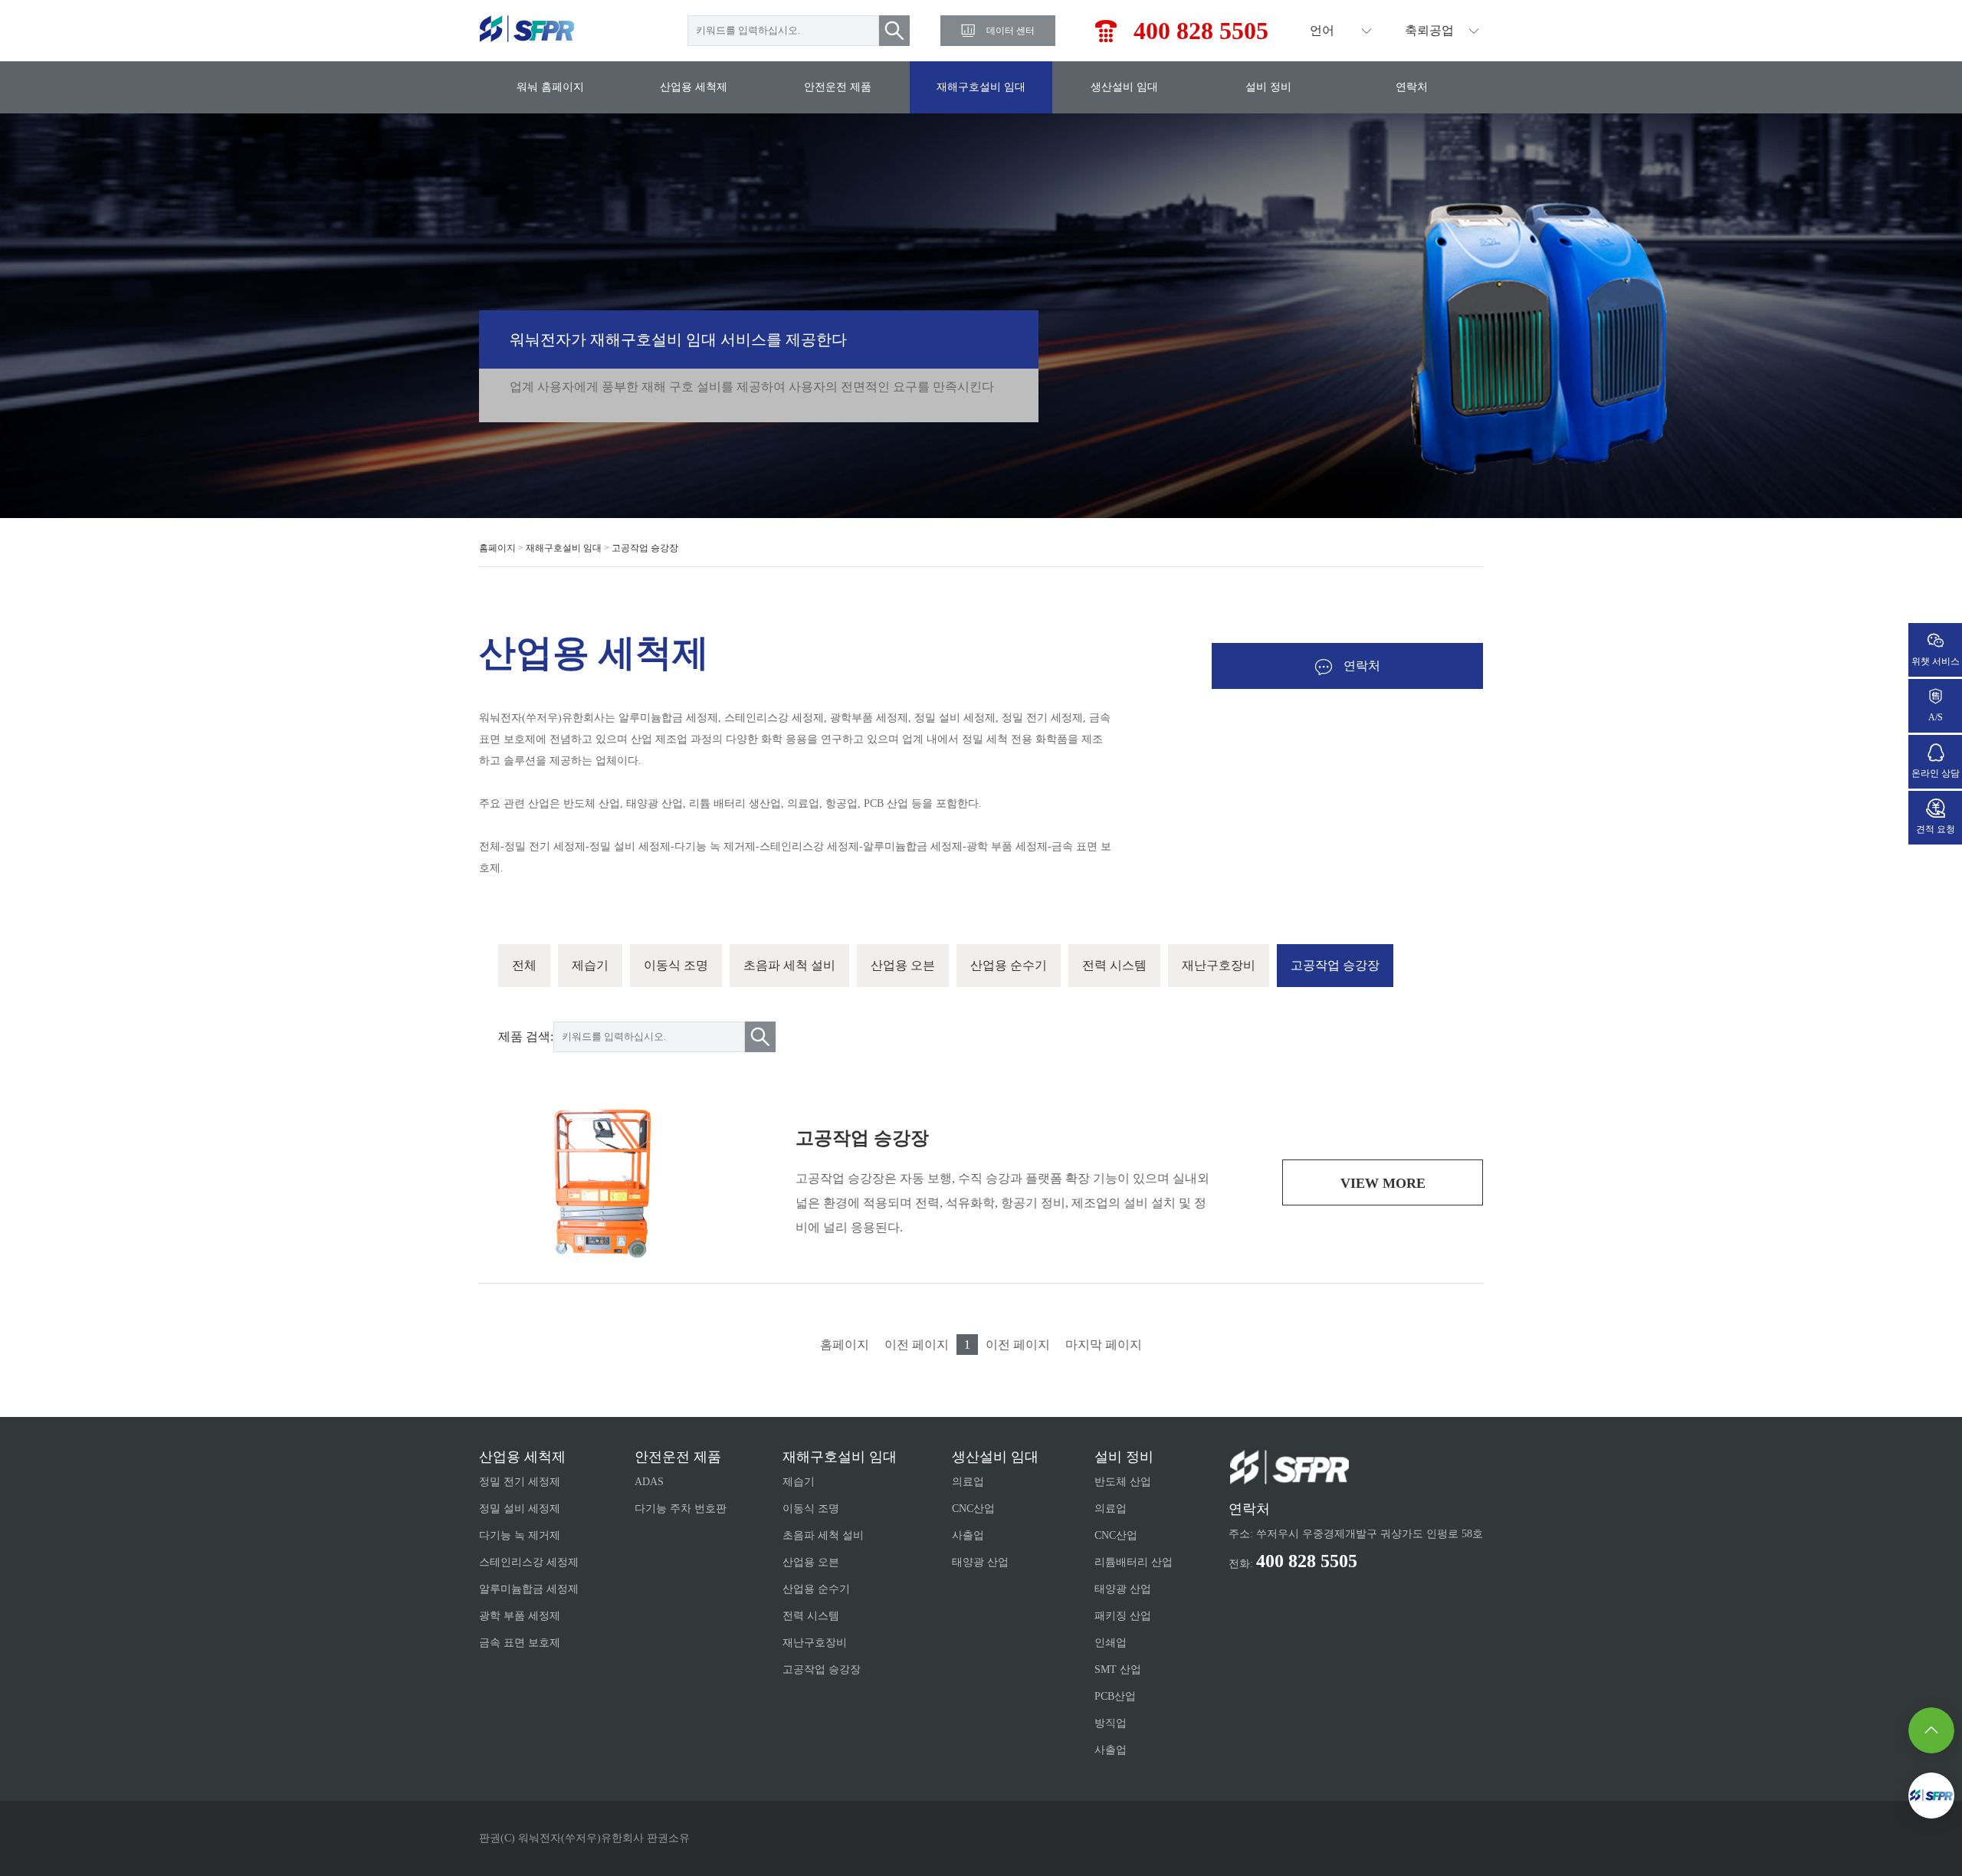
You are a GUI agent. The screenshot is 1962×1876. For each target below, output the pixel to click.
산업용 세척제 (694, 87)
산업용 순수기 (1009, 965)
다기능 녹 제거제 (520, 1535)
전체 (524, 965)
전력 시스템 (1114, 965)
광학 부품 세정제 (520, 1616)
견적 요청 (1936, 829)
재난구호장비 (1219, 965)
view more (1383, 1183)
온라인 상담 (1936, 773)
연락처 (1412, 87)
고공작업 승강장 (645, 548)
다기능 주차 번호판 (681, 1509)
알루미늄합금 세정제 (529, 1589)
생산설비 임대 (1124, 87)
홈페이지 (497, 548)
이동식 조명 (676, 965)
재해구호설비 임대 (981, 87)
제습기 (590, 965)
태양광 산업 (980, 1562)
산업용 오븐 (903, 965)
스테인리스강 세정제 (529, 1562)
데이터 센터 (1011, 31)
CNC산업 (973, 1509)
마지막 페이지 (1104, 1345)
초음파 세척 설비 (789, 965)
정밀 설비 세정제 (520, 1509)
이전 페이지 (917, 1345)
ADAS (649, 1482)
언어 (1322, 30)
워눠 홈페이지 (550, 87)
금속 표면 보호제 (520, 1643)
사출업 (968, 1535)
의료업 (968, 1482)
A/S (1936, 717)
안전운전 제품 (838, 87)
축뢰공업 (1429, 30)
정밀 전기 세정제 (520, 1482)
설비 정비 (1268, 87)
